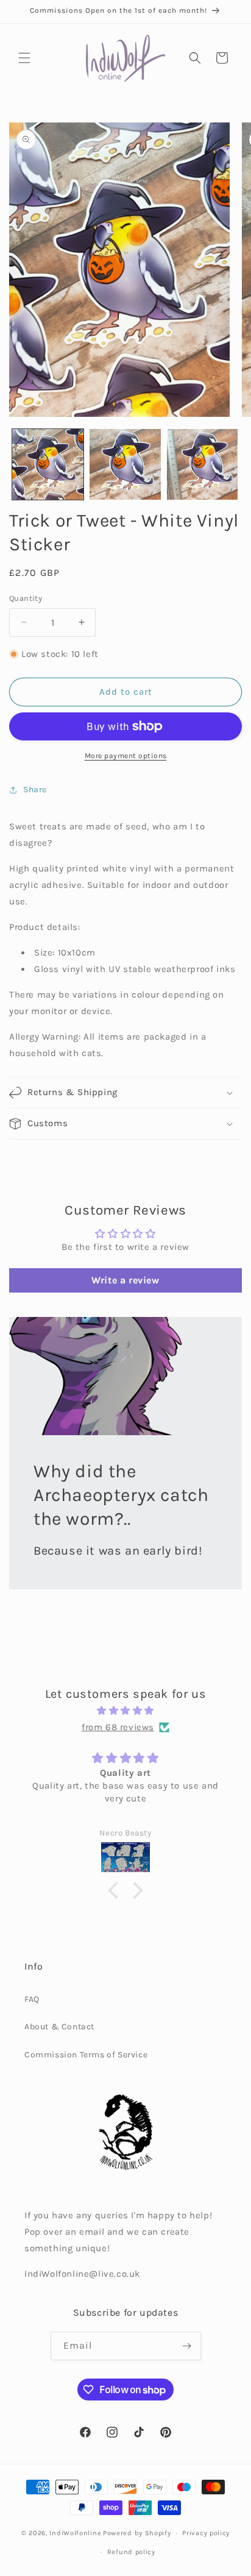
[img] (125, 1711)
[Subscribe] (187, 2346)
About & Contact (59, 2027)
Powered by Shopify (137, 2533)
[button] (24, 58)
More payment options (126, 756)
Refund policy (131, 2552)
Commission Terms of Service (86, 2055)
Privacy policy (206, 2533)
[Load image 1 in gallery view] (48, 465)
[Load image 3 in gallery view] (203, 465)
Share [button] (35, 789)
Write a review (125, 1280)
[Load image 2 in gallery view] (125, 465)
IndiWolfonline (75, 2533)
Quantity (26, 598)
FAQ (32, 1999)
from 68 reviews (118, 1727)
